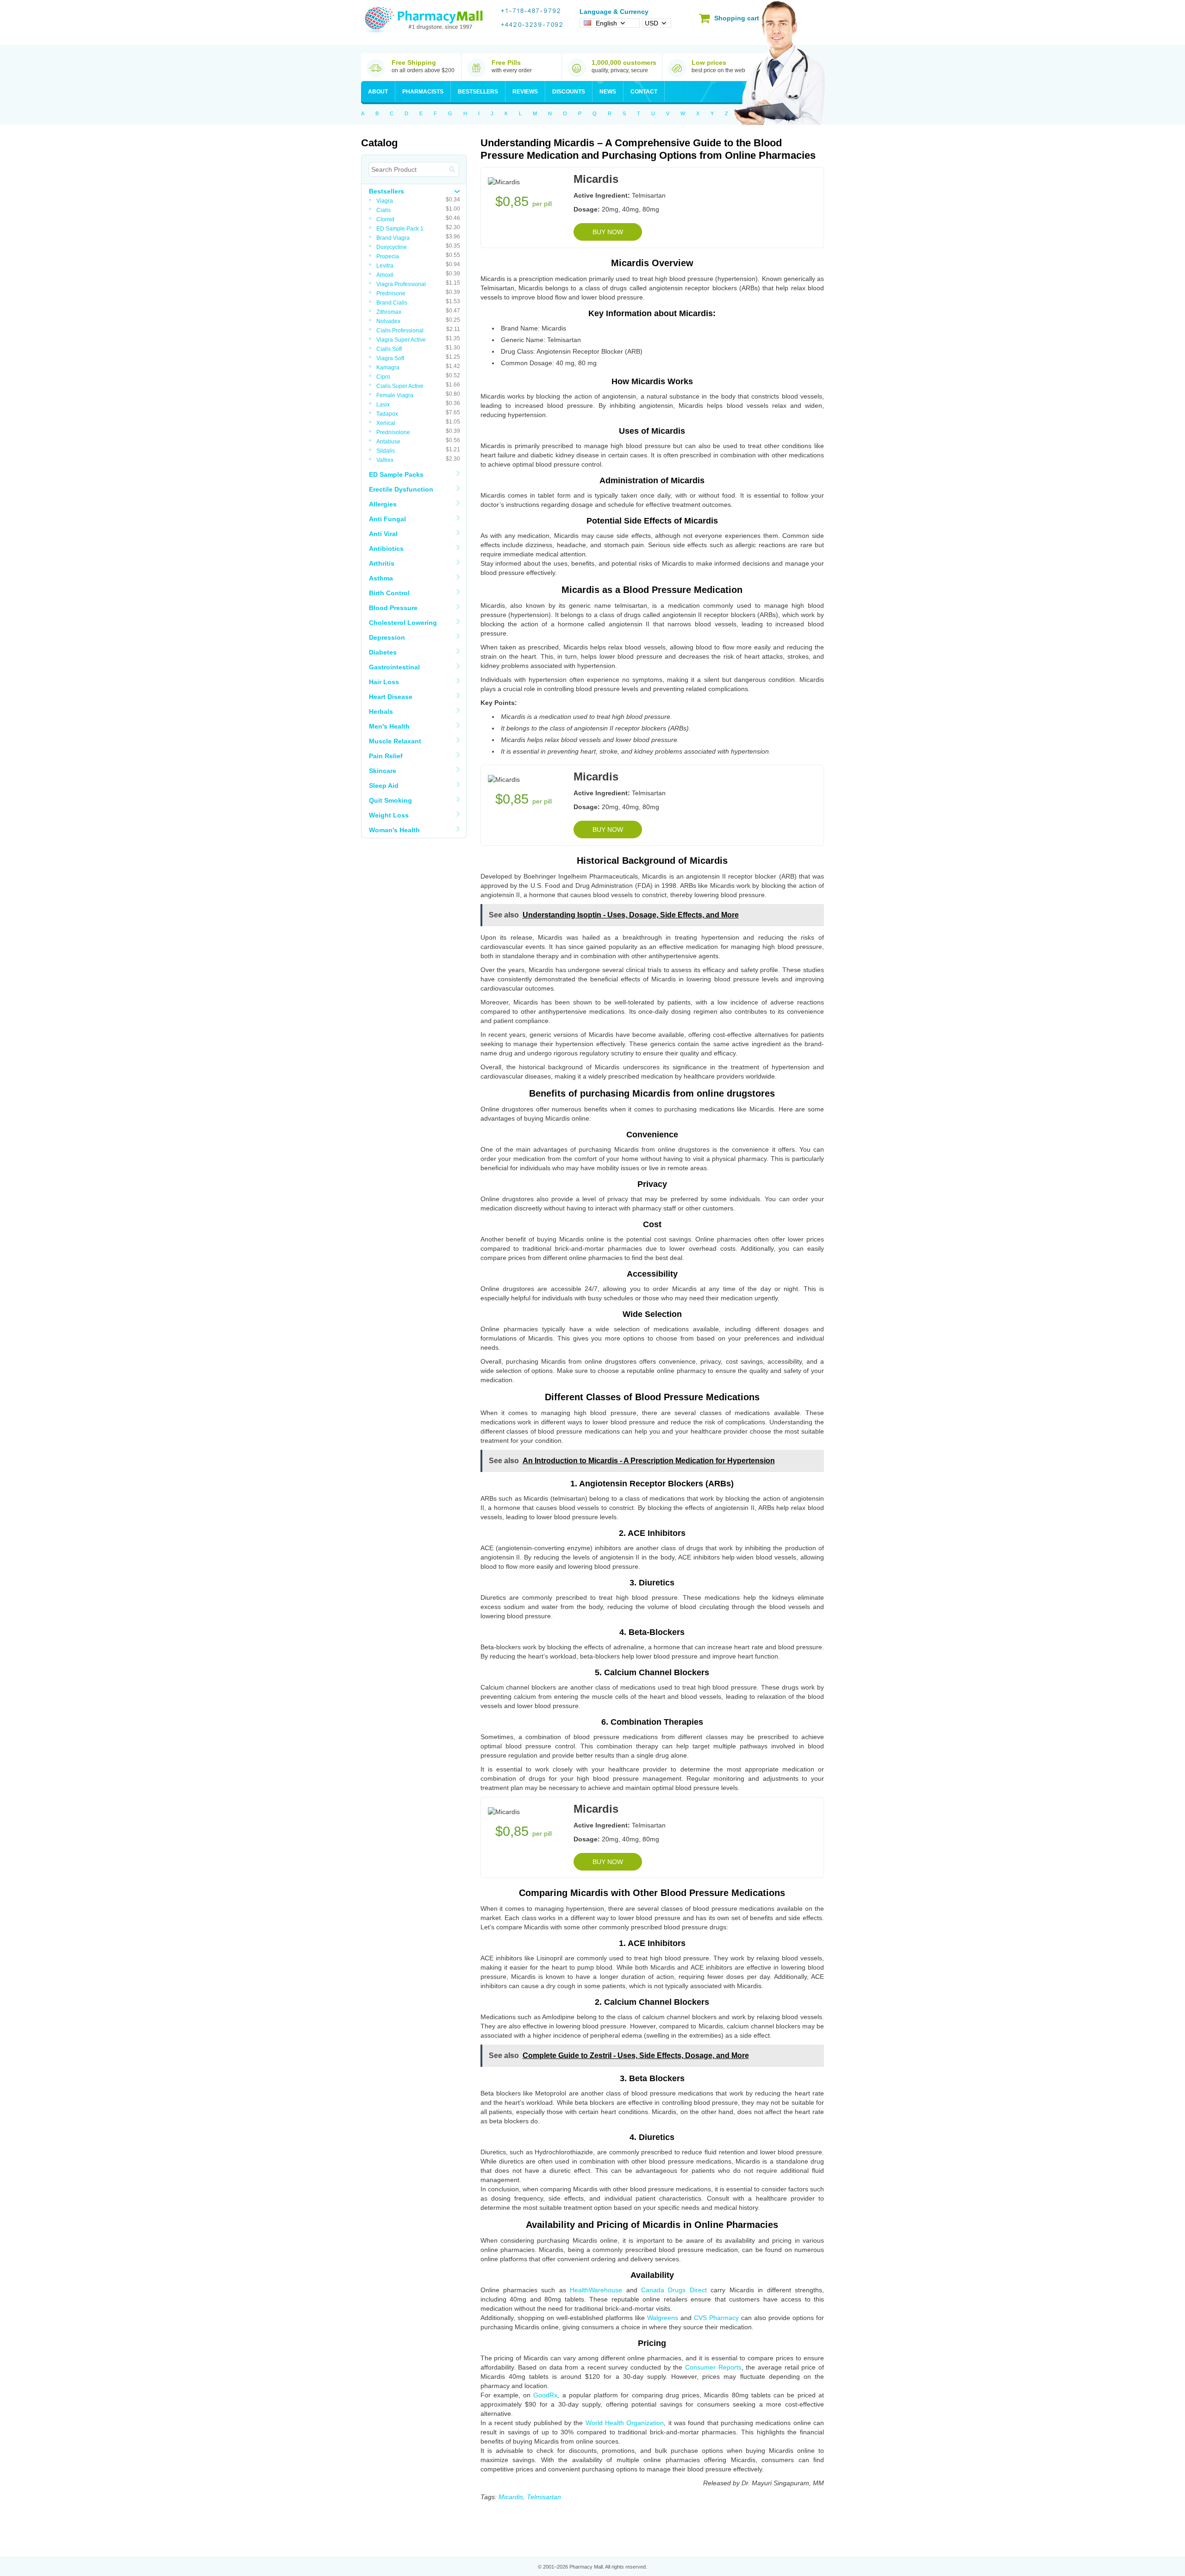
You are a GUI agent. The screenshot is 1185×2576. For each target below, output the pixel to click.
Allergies (383, 504)
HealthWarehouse (596, 2290)
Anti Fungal (387, 519)
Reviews (525, 92)
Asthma (381, 578)
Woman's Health (394, 830)
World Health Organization (625, 2423)
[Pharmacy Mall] (424, 20)
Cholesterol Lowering (403, 623)
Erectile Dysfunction (401, 489)
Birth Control (389, 593)
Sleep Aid (384, 786)
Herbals (381, 711)
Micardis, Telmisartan (530, 2497)
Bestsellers (478, 92)
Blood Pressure (393, 608)
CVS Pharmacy (716, 2318)
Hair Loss (384, 682)
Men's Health (389, 726)
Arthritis (382, 563)
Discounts (569, 92)
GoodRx (545, 2395)
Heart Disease (391, 697)
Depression (387, 637)
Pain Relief (386, 756)
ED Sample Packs (396, 474)
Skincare (383, 771)
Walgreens (663, 2318)
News (608, 92)
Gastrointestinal (394, 667)
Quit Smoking (390, 800)
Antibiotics (386, 549)
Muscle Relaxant (395, 741)
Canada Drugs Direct (674, 2290)
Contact (644, 92)
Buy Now (608, 232)
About (378, 92)
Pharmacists (423, 92)
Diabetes (383, 652)
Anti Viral (383, 534)
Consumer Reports (713, 2367)
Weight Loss (389, 815)
